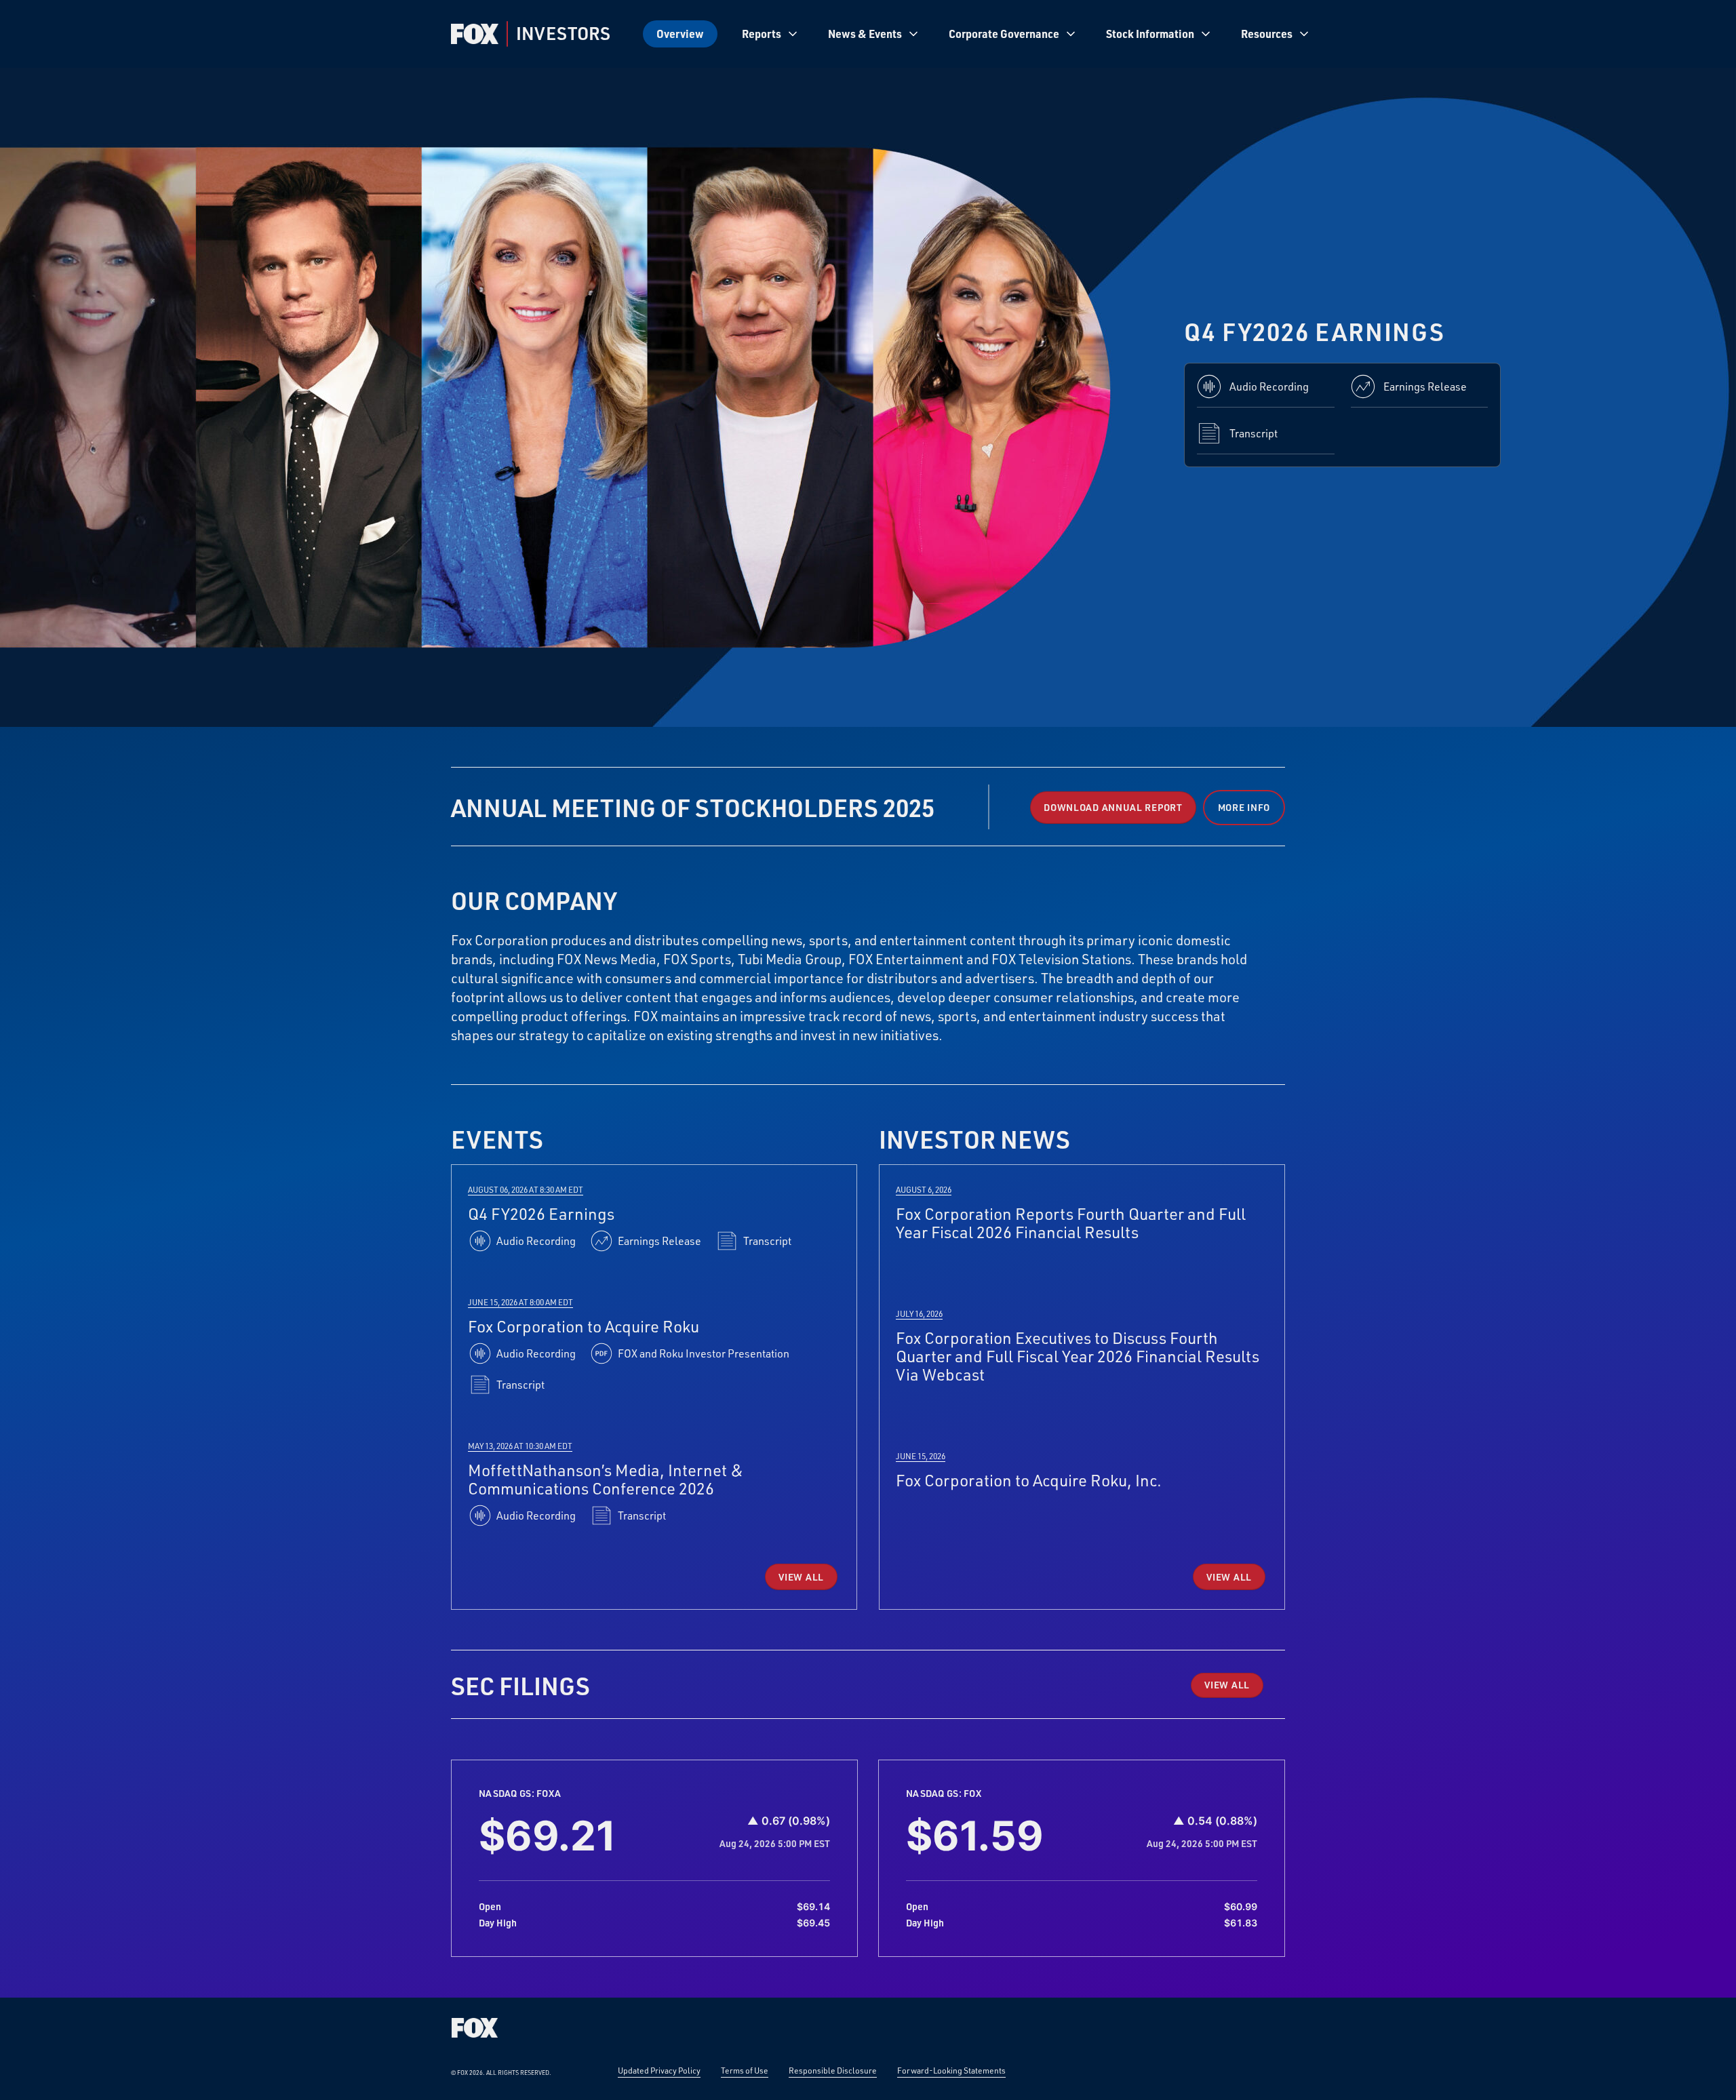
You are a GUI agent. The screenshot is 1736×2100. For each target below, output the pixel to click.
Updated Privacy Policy (659, 2070)
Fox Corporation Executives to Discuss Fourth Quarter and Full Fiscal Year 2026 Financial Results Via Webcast (1078, 1356)
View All (801, 1577)
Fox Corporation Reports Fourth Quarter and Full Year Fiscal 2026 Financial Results (1071, 1223)
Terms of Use (745, 2070)
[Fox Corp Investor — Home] (475, 34)
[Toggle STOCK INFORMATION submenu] (1206, 34)
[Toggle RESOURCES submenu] (1304, 34)
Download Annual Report (1113, 807)
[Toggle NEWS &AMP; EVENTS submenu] (913, 34)
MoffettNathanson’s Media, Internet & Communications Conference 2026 (606, 1479)
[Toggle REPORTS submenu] (793, 34)
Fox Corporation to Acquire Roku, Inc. (1029, 1480)
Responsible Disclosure (833, 2070)
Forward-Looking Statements (951, 2070)
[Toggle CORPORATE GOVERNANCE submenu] (1071, 34)
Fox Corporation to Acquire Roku (584, 1326)
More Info (1244, 807)
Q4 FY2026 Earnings (541, 1213)
